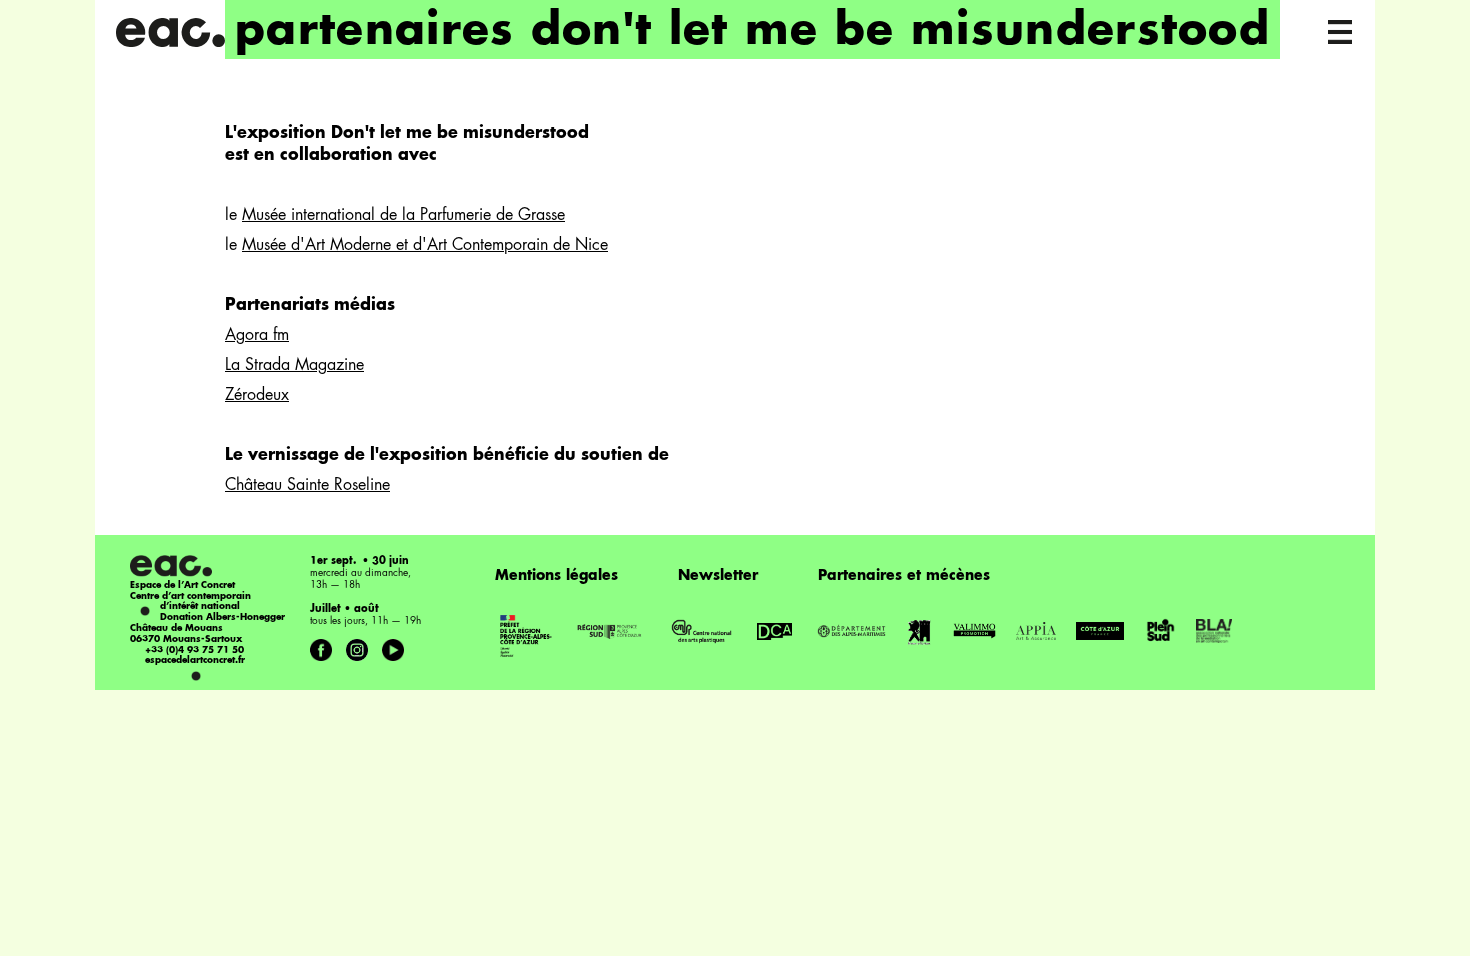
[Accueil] (170, 32)
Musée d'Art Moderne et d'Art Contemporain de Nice (425, 246)
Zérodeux (257, 396)
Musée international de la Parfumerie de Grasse (403, 216)
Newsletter (718, 576)
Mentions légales (556, 576)
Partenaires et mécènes (904, 576)
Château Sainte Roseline (307, 486)
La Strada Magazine (294, 366)
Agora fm (257, 336)
